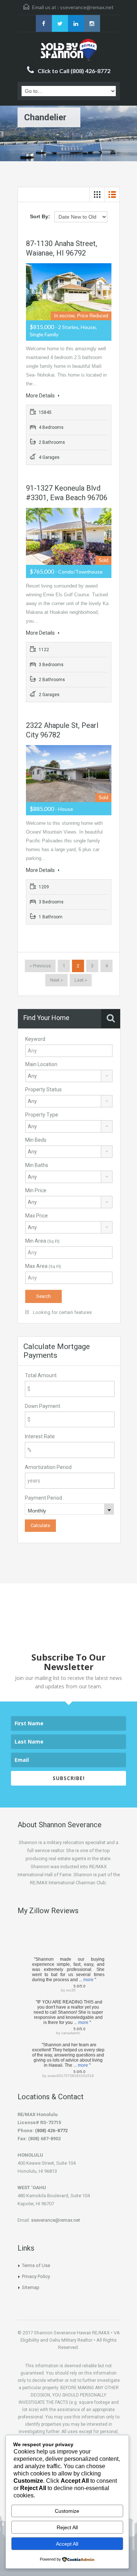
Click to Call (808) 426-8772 (74, 71)
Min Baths (37, 1165)
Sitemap (31, 2287)
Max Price (37, 1216)
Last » (81, 980)
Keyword (35, 1039)
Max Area (43, 1266)
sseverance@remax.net (87, 7)
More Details (41, 396)
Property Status (43, 1089)
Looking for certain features (62, 1312)
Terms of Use (36, 2265)
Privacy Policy (36, 2276)
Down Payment (43, 1406)
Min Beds (36, 1140)
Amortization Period (48, 1467)
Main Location (41, 1064)
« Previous (40, 966)
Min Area (42, 1241)
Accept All (67, 2544)
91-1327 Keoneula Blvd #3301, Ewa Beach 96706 (67, 493)
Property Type (42, 1115)
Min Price (36, 1190)
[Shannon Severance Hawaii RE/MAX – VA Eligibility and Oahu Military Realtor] (69, 50)
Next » (56, 980)
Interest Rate (40, 1436)
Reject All (67, 2527)
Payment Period (43, 1498)
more (88, 1980)
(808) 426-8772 (51, 2131)
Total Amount (41, 1375)
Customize (67, 2511)
